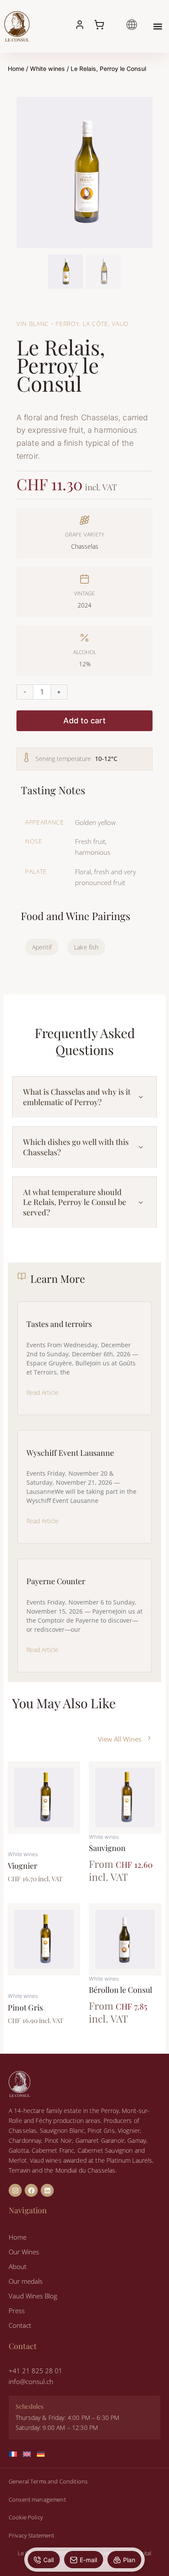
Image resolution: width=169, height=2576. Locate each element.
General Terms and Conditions (48, 2481)
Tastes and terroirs (59, 1324)
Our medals (26, 2281)
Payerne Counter (56, 1581)
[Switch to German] (44, 2454)
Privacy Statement (32, 2535)
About (18, 2266)
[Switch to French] (16, 2454)
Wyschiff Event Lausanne (70, 1453)
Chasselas (85, 546)
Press (17, 2311)
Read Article (42, 1392)
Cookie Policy (26, 2517)
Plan (129, 2560)
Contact (20, 2325)
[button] (158, 26)
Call (49, 2560)
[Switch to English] (30, 2454)
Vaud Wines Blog (33, 2296)
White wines (47, 69)
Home (16, 69)
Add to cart (84, 721)
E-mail (88, 2560)
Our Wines (24, 2252)
